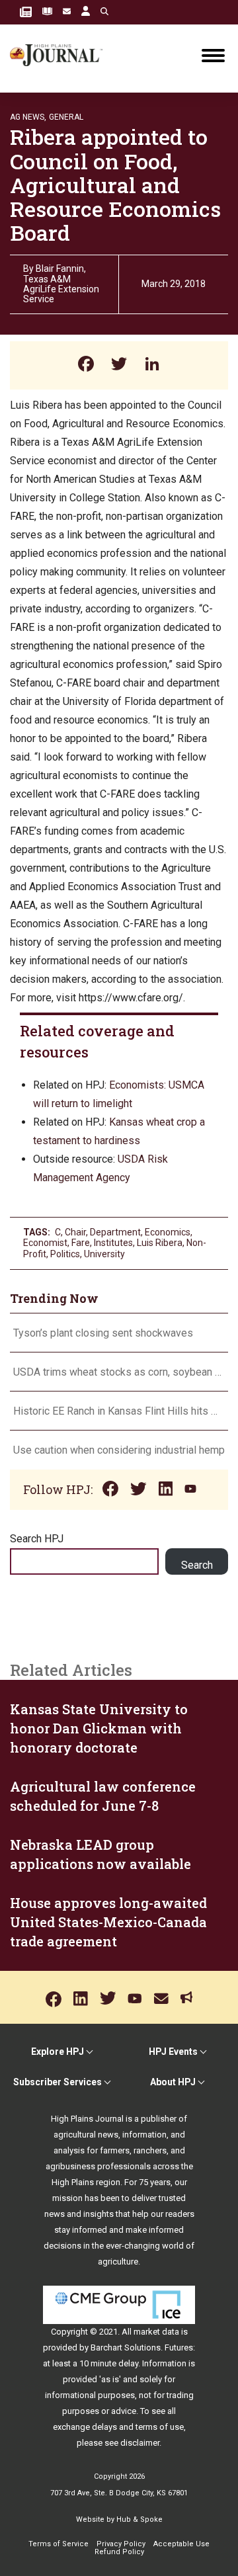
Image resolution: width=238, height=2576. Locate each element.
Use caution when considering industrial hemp (119, 1450)
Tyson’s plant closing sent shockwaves (103, 1333)
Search (197, 1565)
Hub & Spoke (139, 2519)
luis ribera (160, 1243)
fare (81, 1243)
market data (156, 2332)
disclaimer (140, 2443)
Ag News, (28, 117)
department (115, 1232)
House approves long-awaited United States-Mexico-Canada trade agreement (108, 1922)
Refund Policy (119, 2552)
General (66, 117)
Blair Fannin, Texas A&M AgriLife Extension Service (61, 284)
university (104, 1254)
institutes (113, 1243)
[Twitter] (119, 365)
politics (65, 1254)
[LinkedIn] (152, 365)
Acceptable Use (181, 2544)
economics (168, 1232)
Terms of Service (59, 2544)
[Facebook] (86, 365)
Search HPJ (37, 1539)
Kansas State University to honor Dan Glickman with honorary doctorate (99, 1728)
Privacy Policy (121, 2544)
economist (45, 1243)
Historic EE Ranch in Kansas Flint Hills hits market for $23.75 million (119, 1411)
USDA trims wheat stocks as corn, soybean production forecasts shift (119, 1372)
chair (75, 1232)
